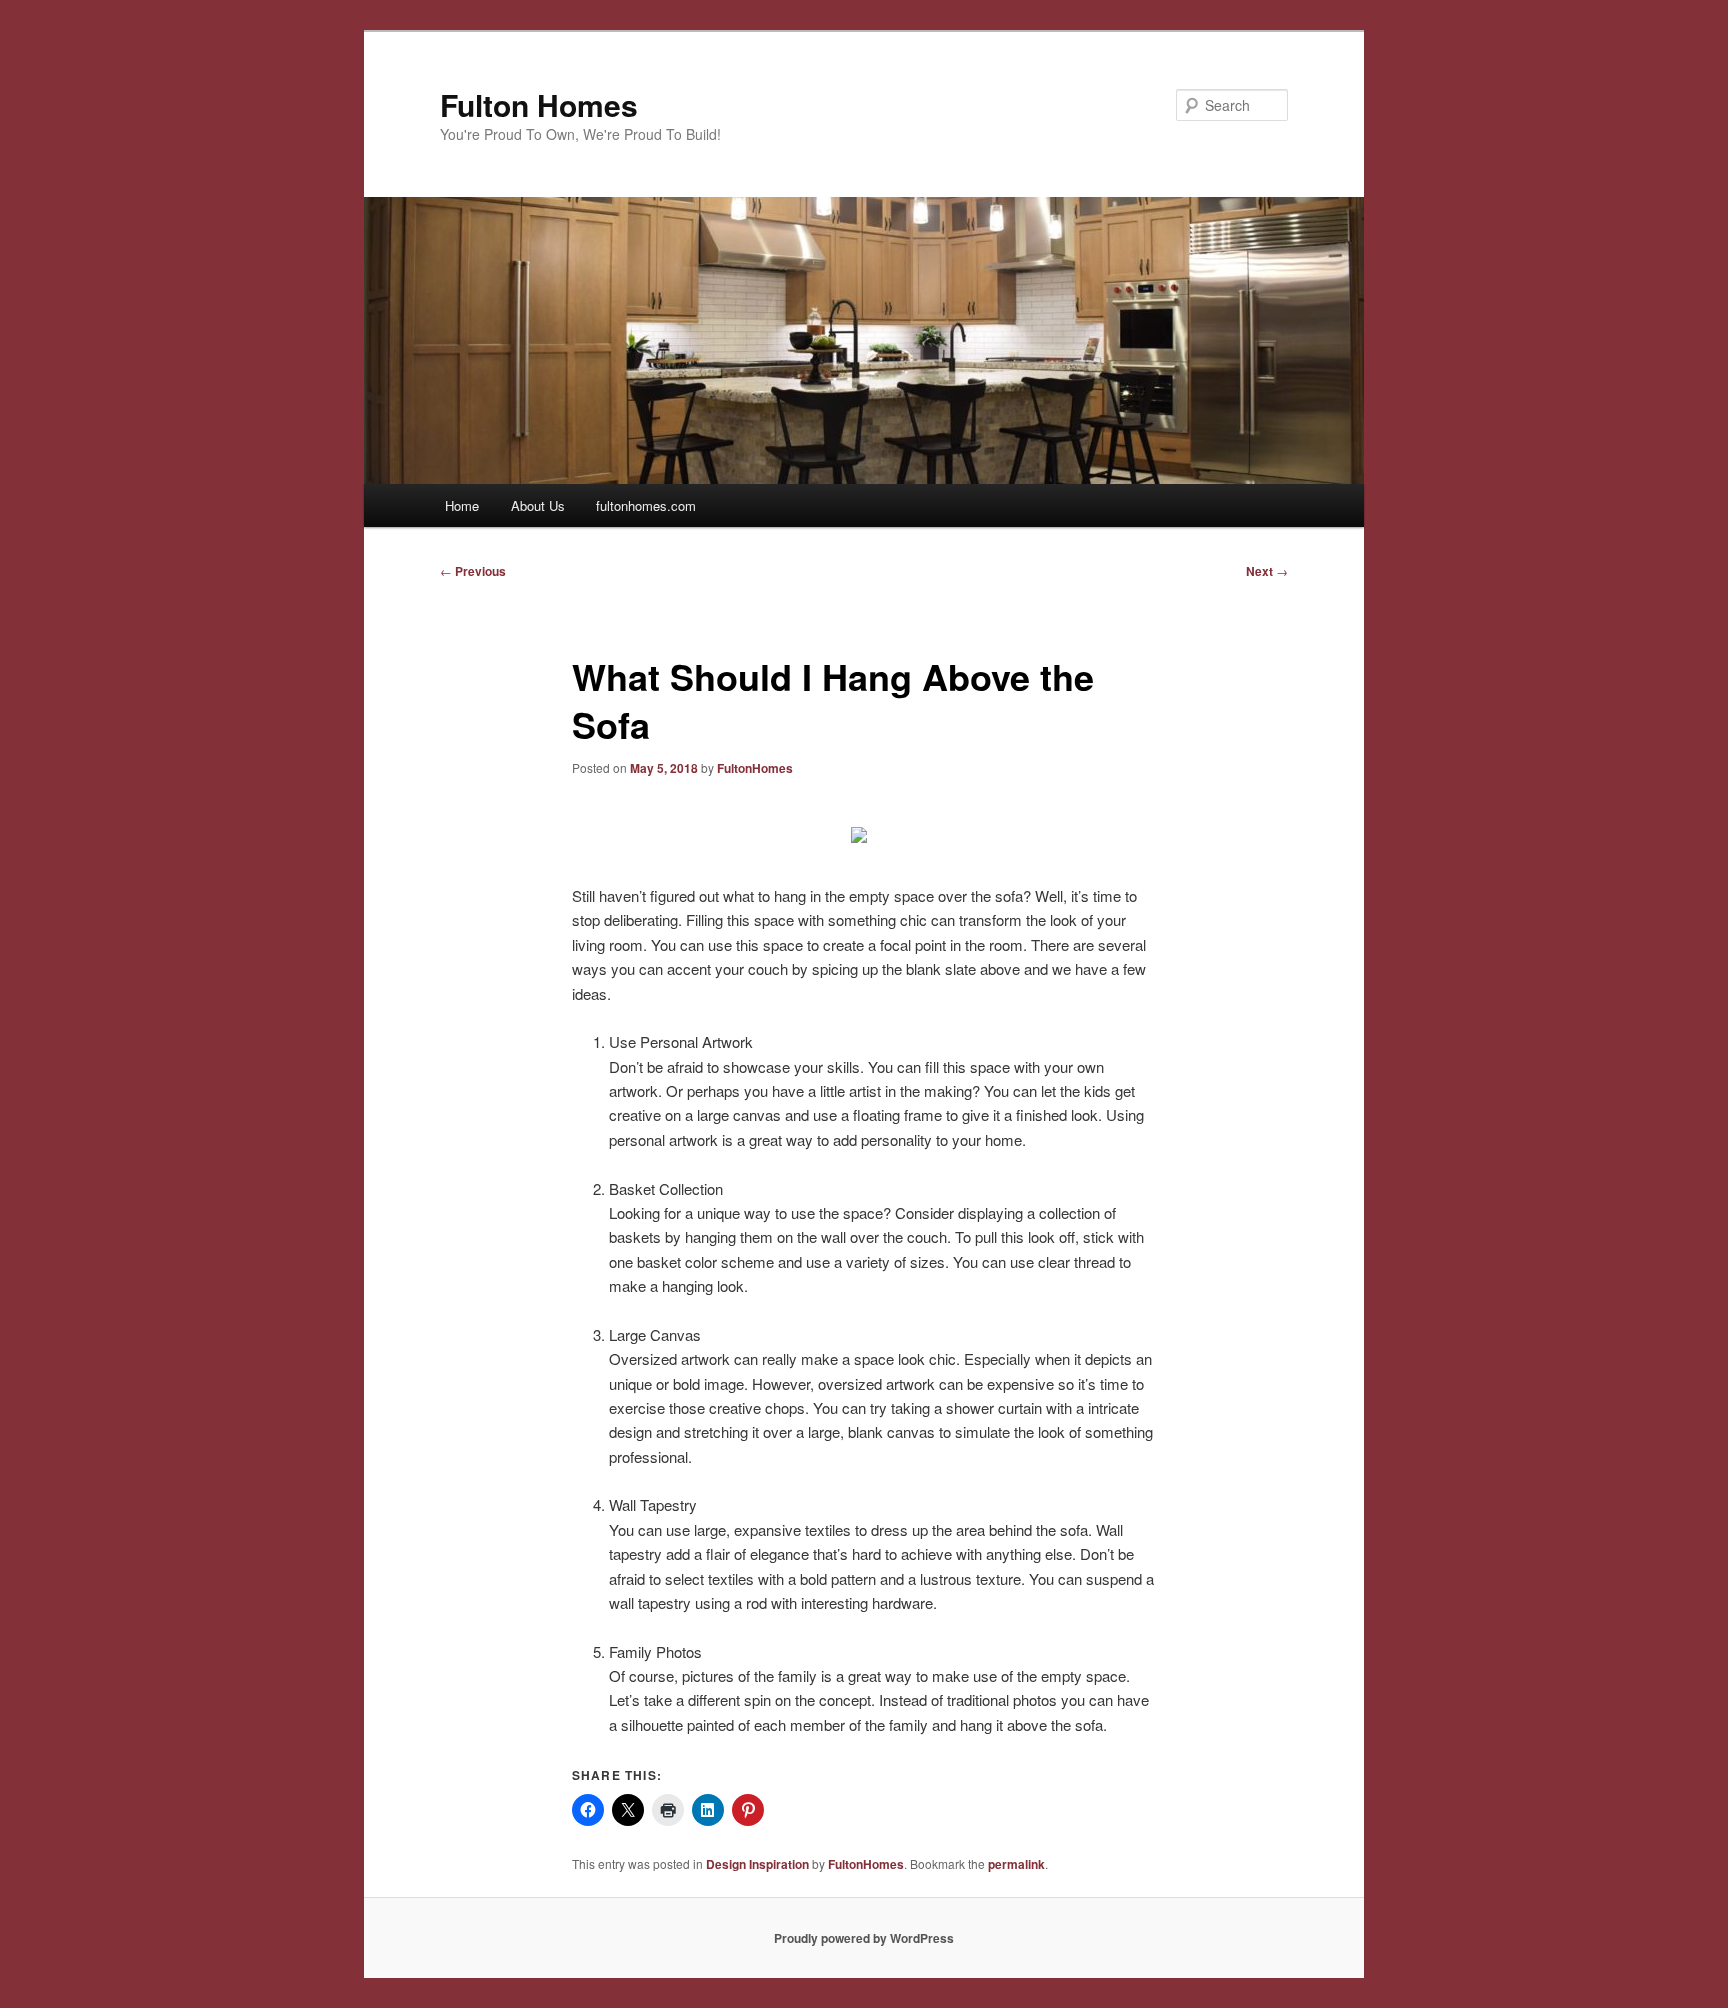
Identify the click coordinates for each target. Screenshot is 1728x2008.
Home (462, 505)
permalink (1016, 1864)
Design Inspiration (757, 1864)
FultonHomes (755, 768)
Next (1267, 571)
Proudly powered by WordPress (864, 1938)
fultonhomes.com (646, 505)
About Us (538, 505)
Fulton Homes (539, 104)
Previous (473, 571)
